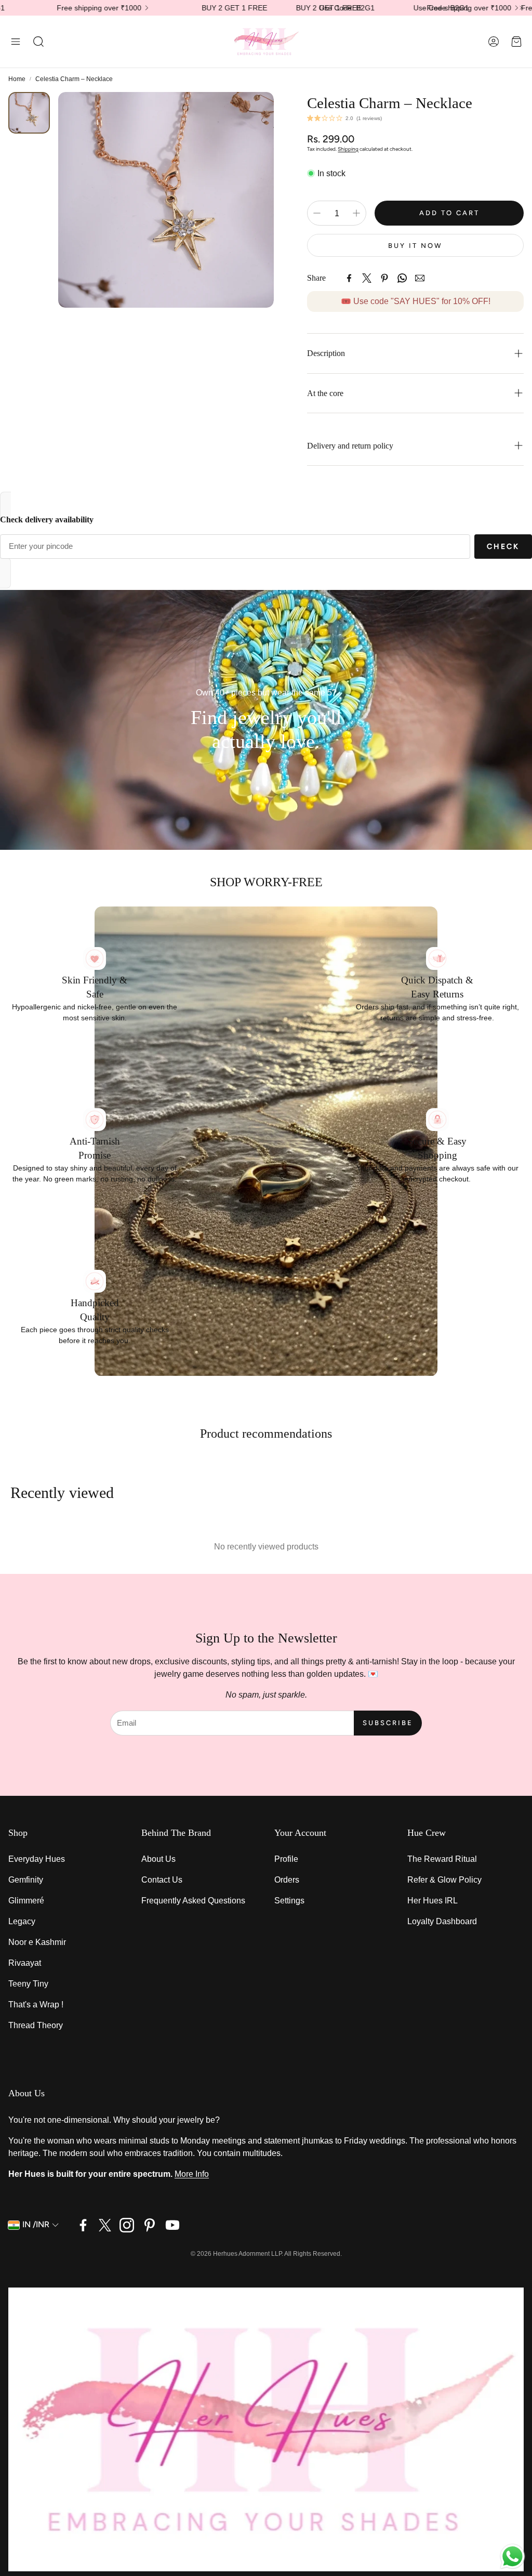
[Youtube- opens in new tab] (172, 2225)
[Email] (420, 278)
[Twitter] (367, 278)
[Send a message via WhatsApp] (513, 2557)
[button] (16, 42)
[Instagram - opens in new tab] (127, 2225)
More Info (192, 2174)
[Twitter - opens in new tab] (105, 2225)
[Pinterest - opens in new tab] (150, 2225)
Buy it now (415, 246)
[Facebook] (349, 278)
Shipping (348, 149)
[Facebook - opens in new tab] (83, 2225)
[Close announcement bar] (522, 8)
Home (17, 79)
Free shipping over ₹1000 (359, 8)
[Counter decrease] (317, 213)
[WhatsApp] (402, 278)
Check (503, 547)
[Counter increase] (356, 213)
